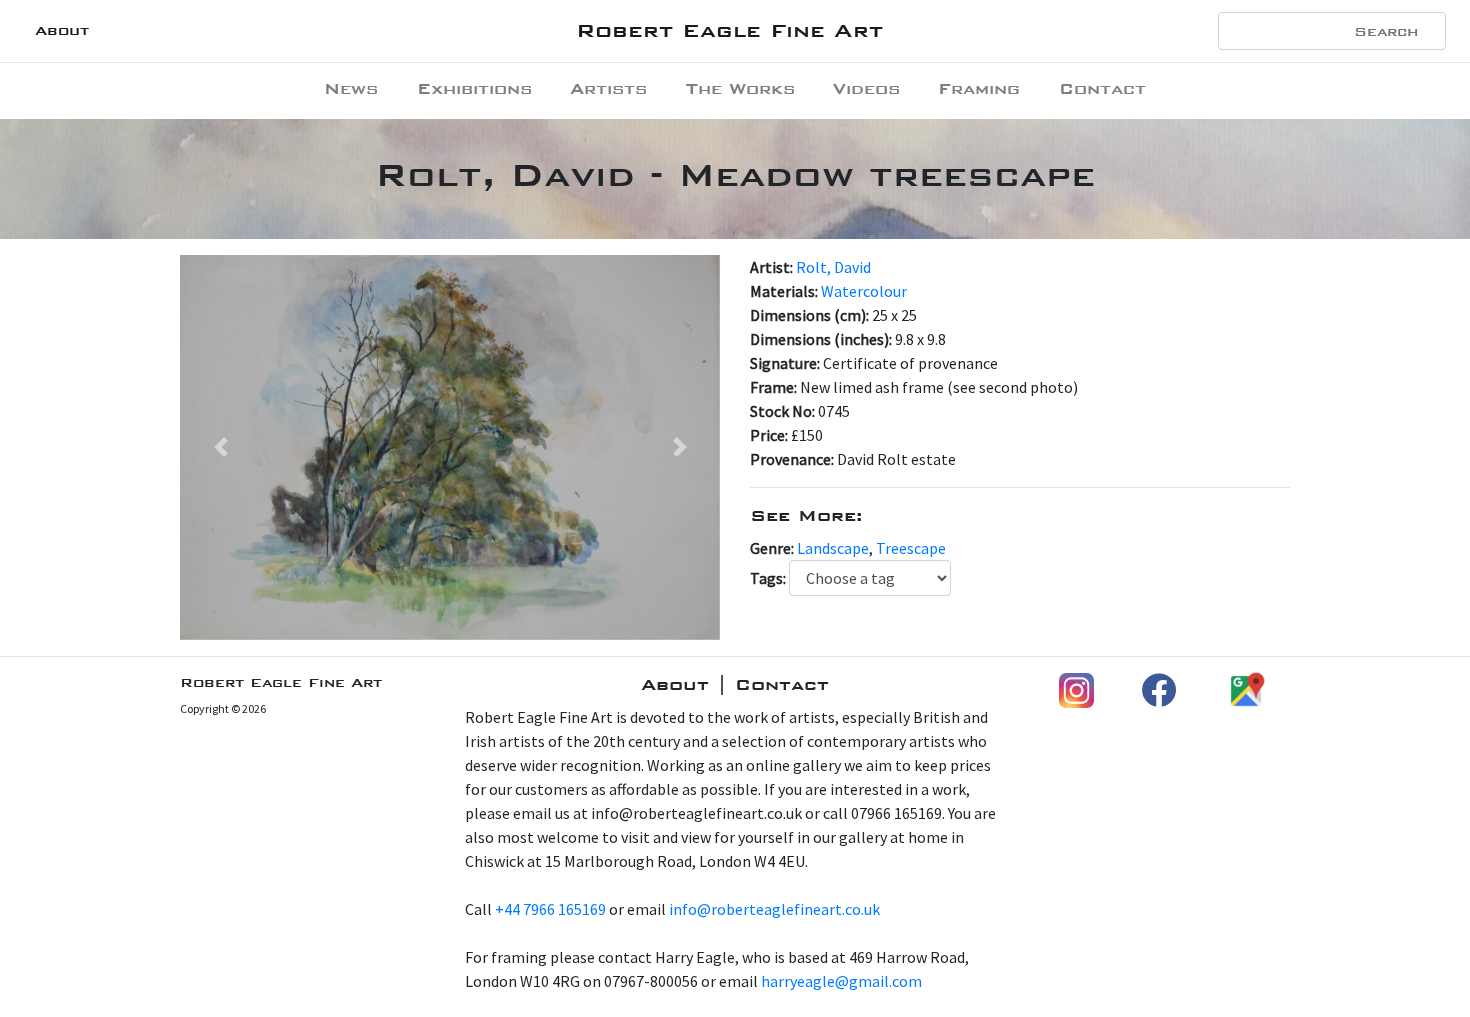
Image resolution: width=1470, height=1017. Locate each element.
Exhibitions (474, 88)
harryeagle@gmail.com (841, 981)
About (62, 30)
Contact (1102, 88)
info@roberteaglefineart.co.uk (774, 909)
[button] (220, 447)
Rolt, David (833, 267)
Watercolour (864, 291)
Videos (866, 88)
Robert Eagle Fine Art (729, 30)
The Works (740, 88)
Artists (608, 88)
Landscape (833, 548)
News (351, 88)
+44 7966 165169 (550, 909)
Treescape (911, 548)
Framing (979, 88)
